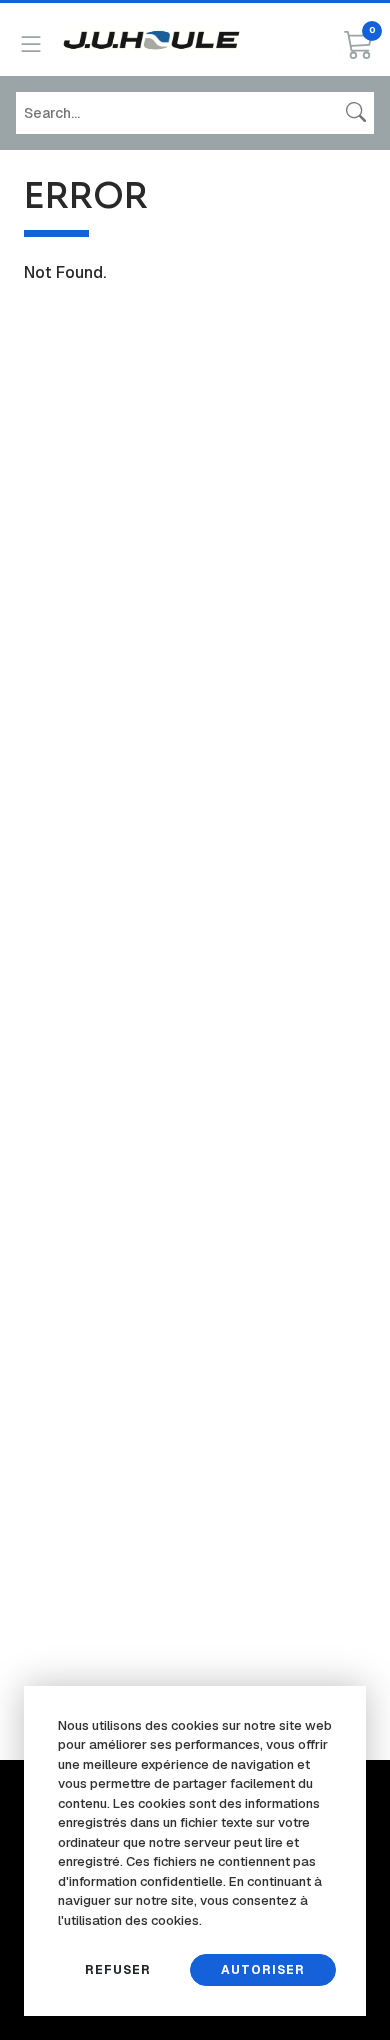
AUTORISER (263, 1970)
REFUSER (118, 1970)
